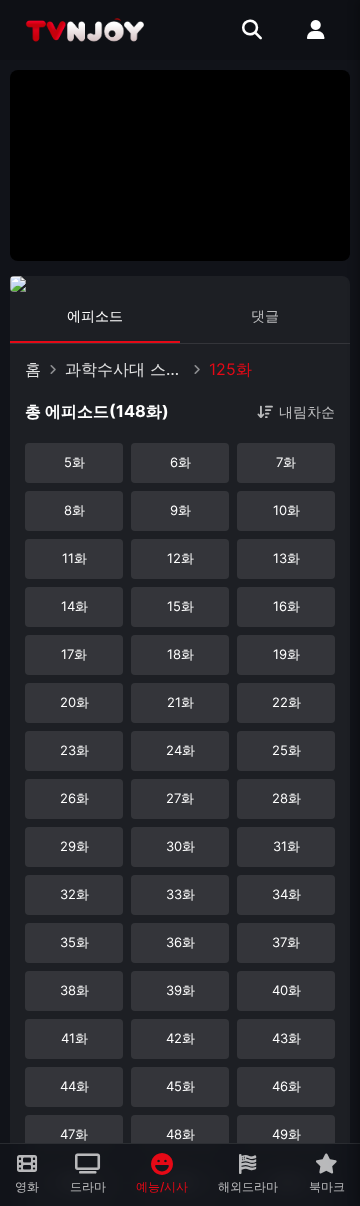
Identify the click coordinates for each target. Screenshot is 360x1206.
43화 (286, 1038)
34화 (286, 894)
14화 (74, 606)
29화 (74, 846)
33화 (180, 894)
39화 (180, 990)
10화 (286, 510)
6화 (180, 462)
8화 (74, 510)
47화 (74, 1134)
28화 (286, 798)
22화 (286, 702)
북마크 (327, 1186)
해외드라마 (248, 1186)
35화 (74, 942)
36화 (180, 942)
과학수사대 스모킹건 (125, 369)
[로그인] (316, 30)
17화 (74, 654)
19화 (286, 654)
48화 (180, 1134)
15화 (180, 606)
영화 (27, 1186)
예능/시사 (162, 1186)
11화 (74, 558)
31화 (286, 846)
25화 (286, 750)
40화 (286, 990)
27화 (180, 798)
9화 (180, 510)
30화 (180, 846)
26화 (74, 798)
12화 (180, 558)
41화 (74, 1038)
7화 (286, 462)
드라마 (88, 1186)
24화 (180, 750)
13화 (286, 558)
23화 (74, 750)
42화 (180, 1038)
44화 (74, 1086)
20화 (74, 702)
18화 (180, 654)
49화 (286, 1134)
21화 (180, 702)
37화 (286, 942)
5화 (74, 462)
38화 (74, 990)
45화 (180, 1086)
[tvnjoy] (85, 30)
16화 (286, 606)
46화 (286, 1086)
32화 (74, 894)
